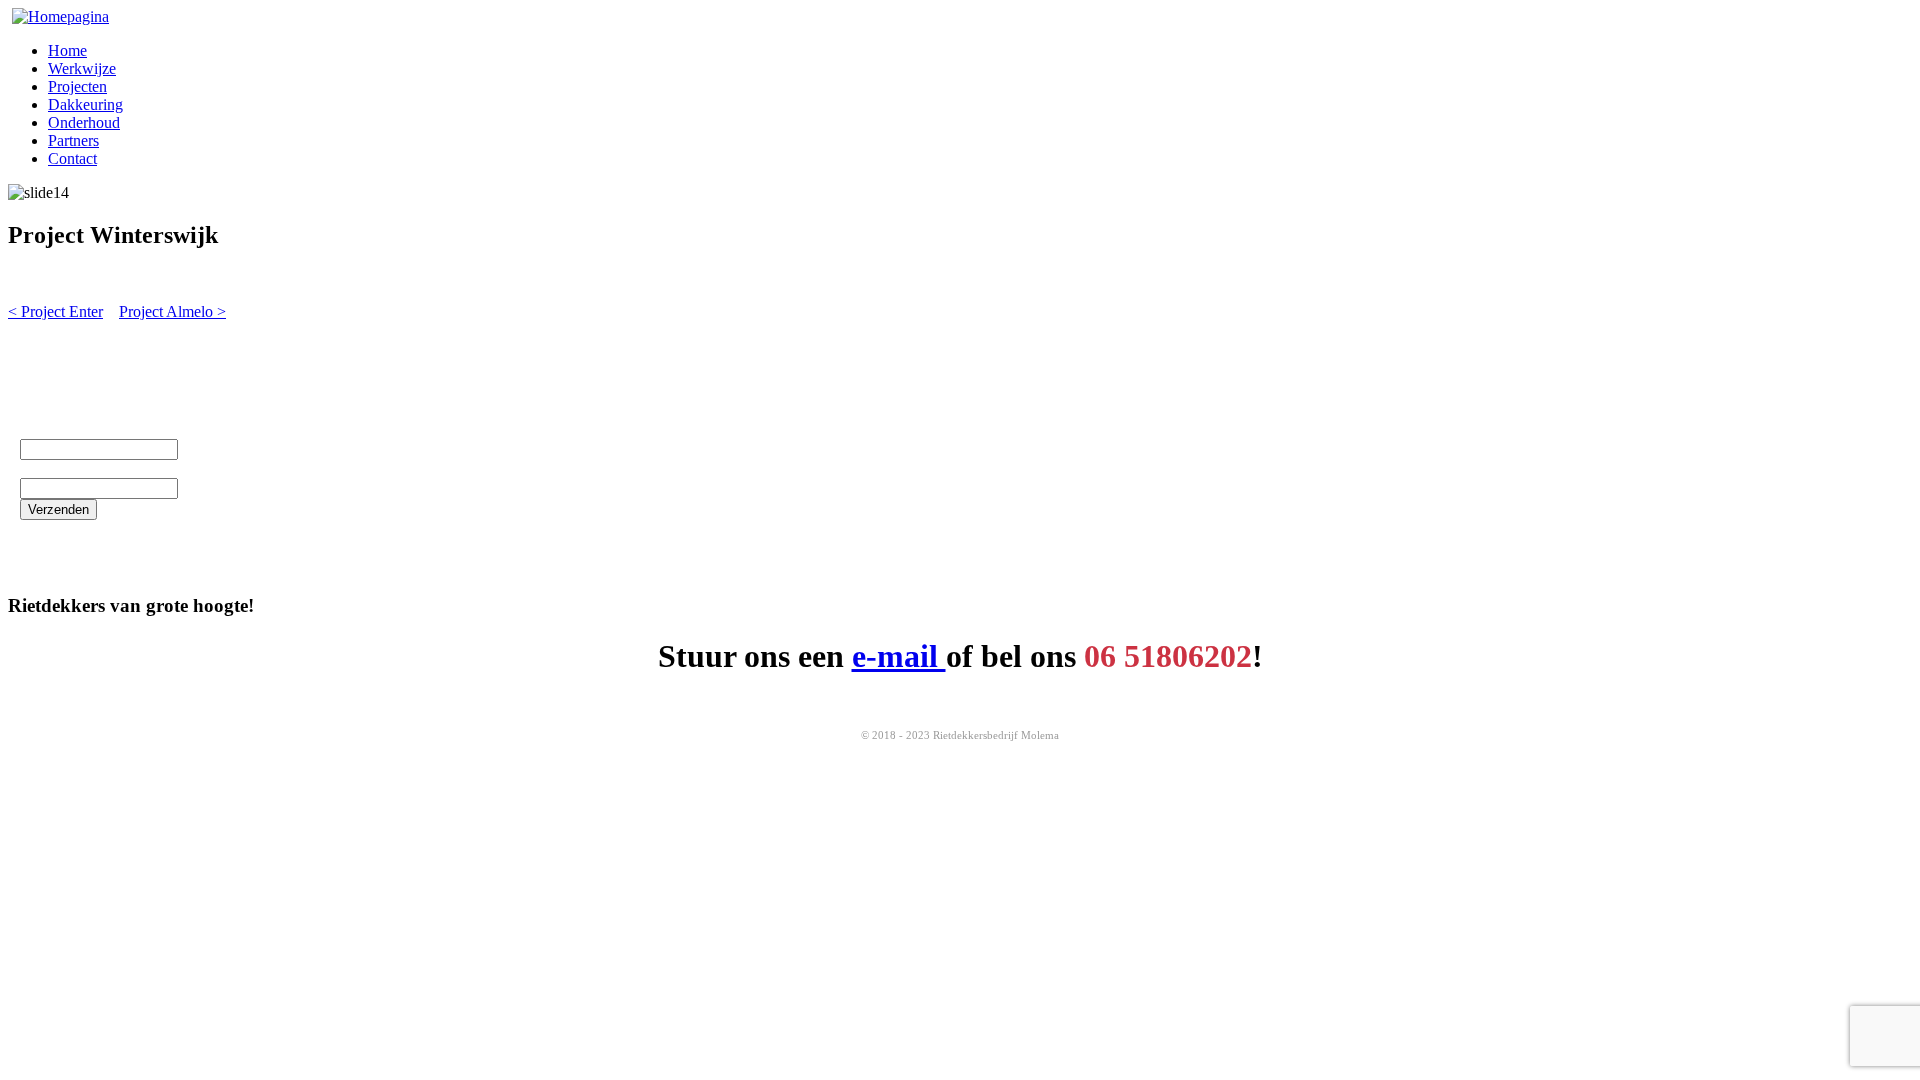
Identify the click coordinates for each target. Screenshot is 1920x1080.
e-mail (899, 656)
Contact (72, 158)
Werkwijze (82, 68)
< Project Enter (55, 311)
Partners (73, 140)
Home (67, 50)
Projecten (77, 86)
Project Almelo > (172, 311)
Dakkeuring (85, 104)
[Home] (60, 16)
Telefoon (52, 468)
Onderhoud (84, 122)
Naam (43, 429)
